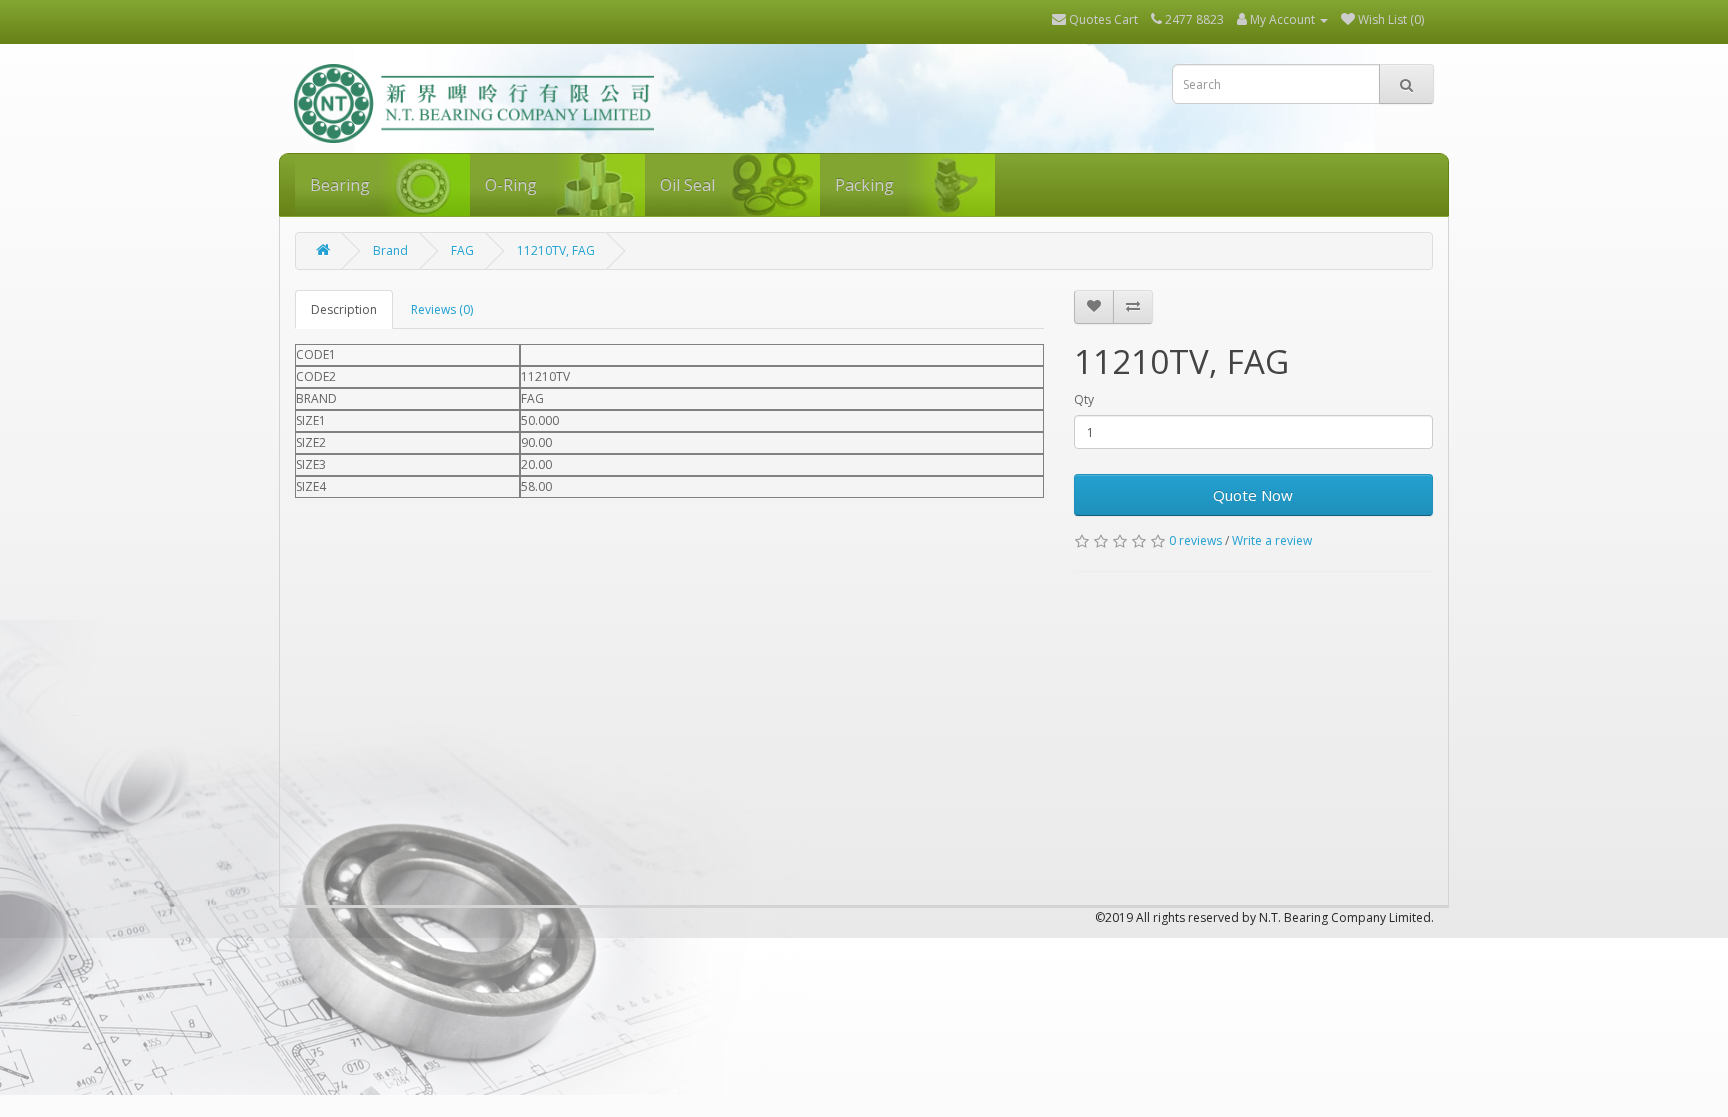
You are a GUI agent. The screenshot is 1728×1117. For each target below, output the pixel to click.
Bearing (340, 185)
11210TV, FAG (556, 250)
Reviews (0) (442, 309)
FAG (462, 250)
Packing (864, 185)
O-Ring (511, 185)
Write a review (1272, 540)
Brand (390, 250)
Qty (1084, 399)
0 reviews (1195, 540)
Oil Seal (687, 185)
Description (344, 309)
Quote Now (1253, 495)
